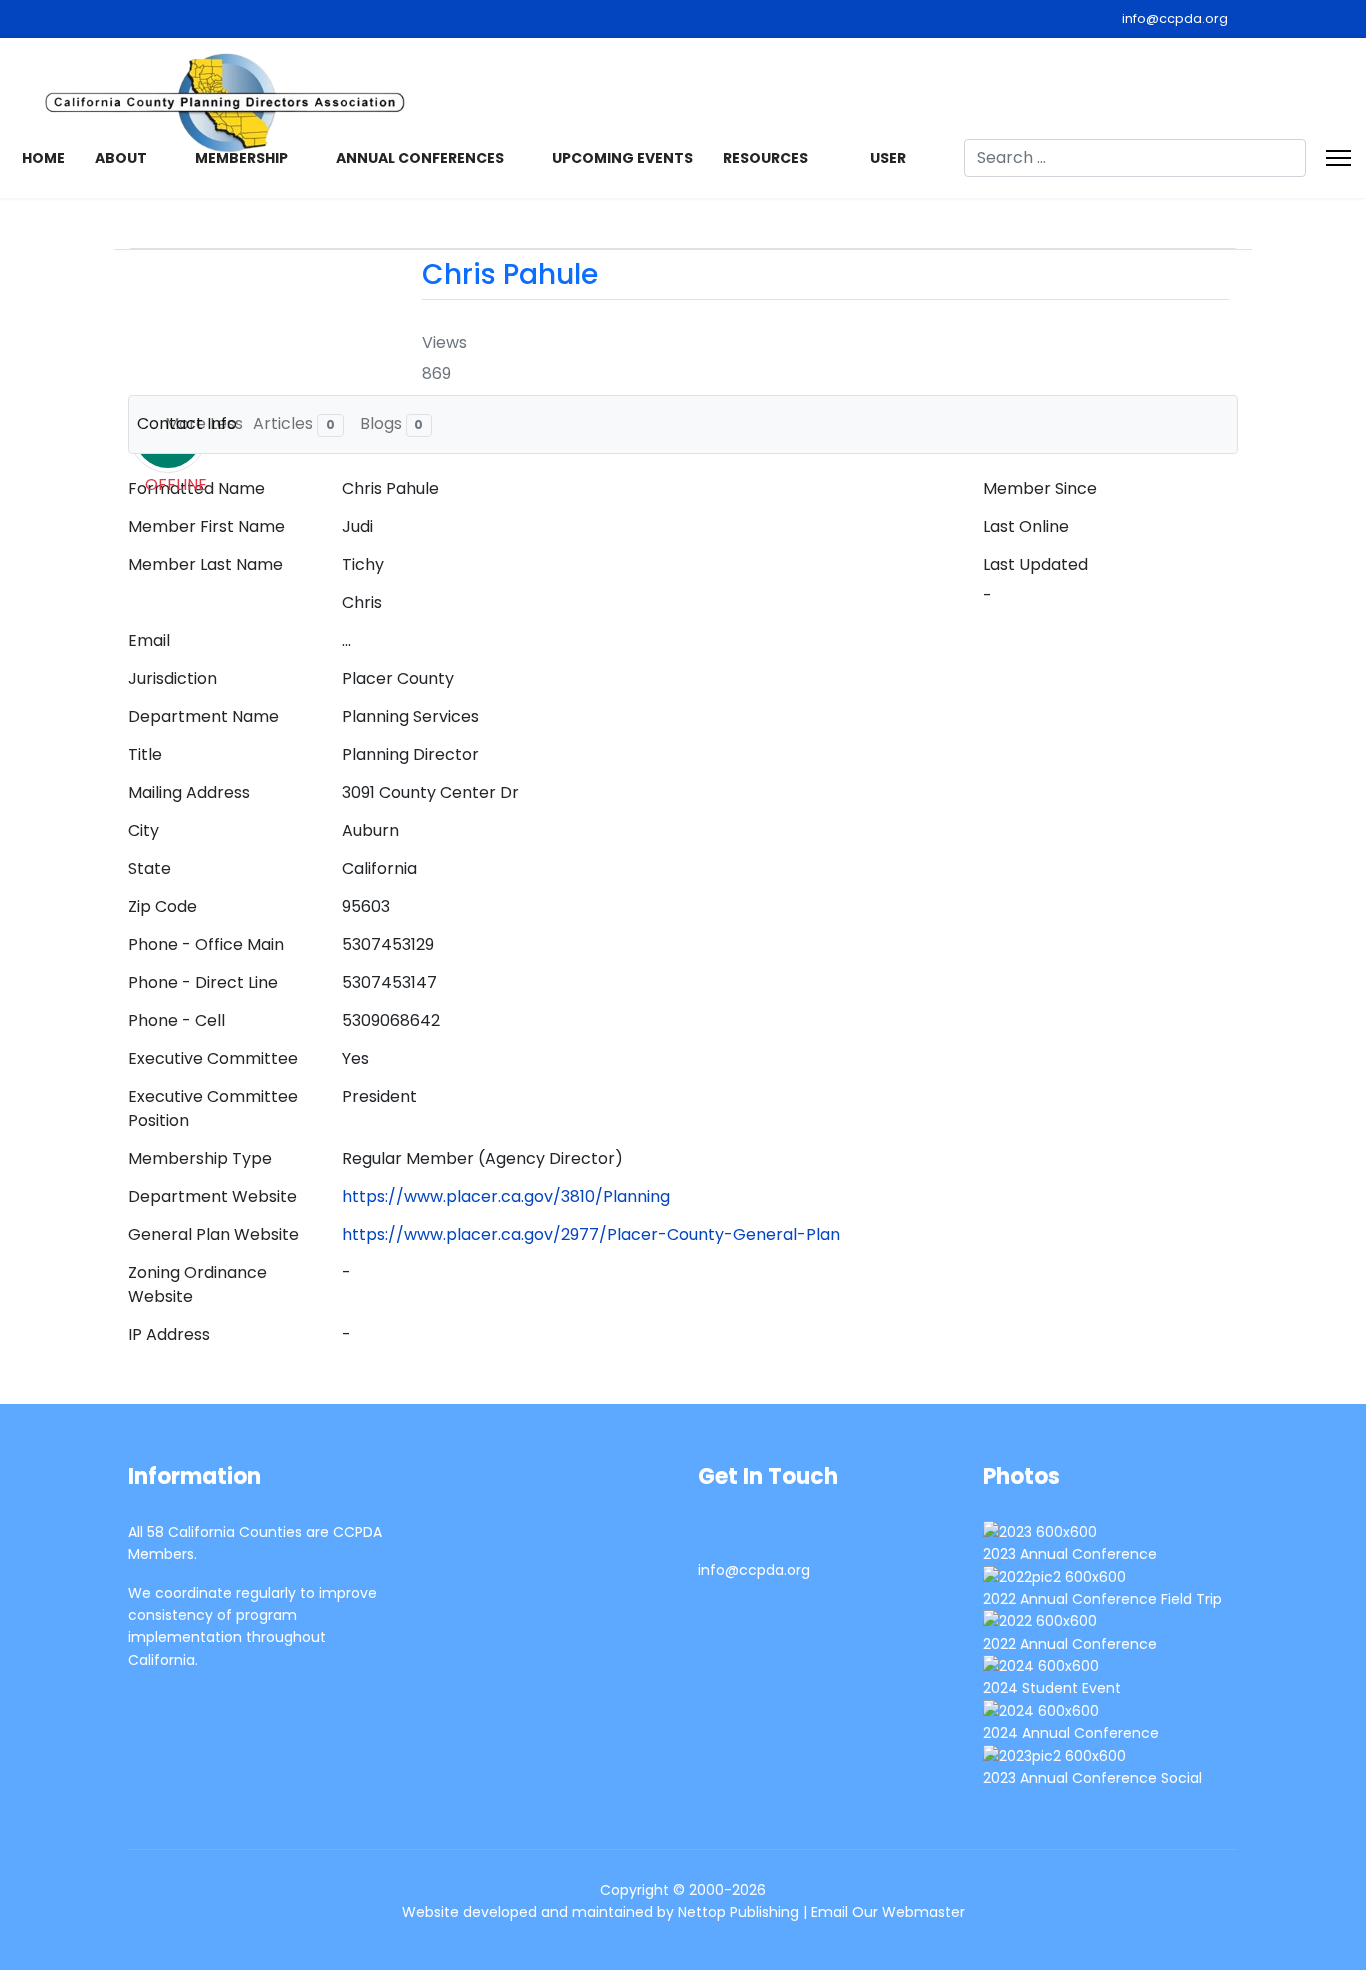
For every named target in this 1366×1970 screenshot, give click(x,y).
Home (43, 158)
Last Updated (1035, 564)
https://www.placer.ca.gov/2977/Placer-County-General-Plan (591, 1234)
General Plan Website (213, 1234)
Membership (241, 158)
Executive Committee (213, 1058)
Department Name (203, 716)
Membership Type (200, 1158)
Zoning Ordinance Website (197, 1284)
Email (149, 640)
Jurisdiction (172, 678)
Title (145, 754)
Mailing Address (189, 792)
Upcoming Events (622, 158)
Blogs (392, 423)
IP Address (169, 1334)
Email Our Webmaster (888, 1912)
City (143, 830)
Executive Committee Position (213, 1108)
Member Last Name (205, 564)
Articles (294, 423)
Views (444, 342)
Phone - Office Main (206, 944)
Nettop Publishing (738, 1912)
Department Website (212, 1196)
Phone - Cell (176, 1020)
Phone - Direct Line (203, 982)
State (149, 868)
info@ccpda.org (1175, 18)
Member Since (1040, 488)
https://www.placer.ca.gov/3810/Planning (506, 1196)
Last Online (1026, 526)
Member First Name (206, 526)
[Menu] (1338, 158)
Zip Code (162, 906)
